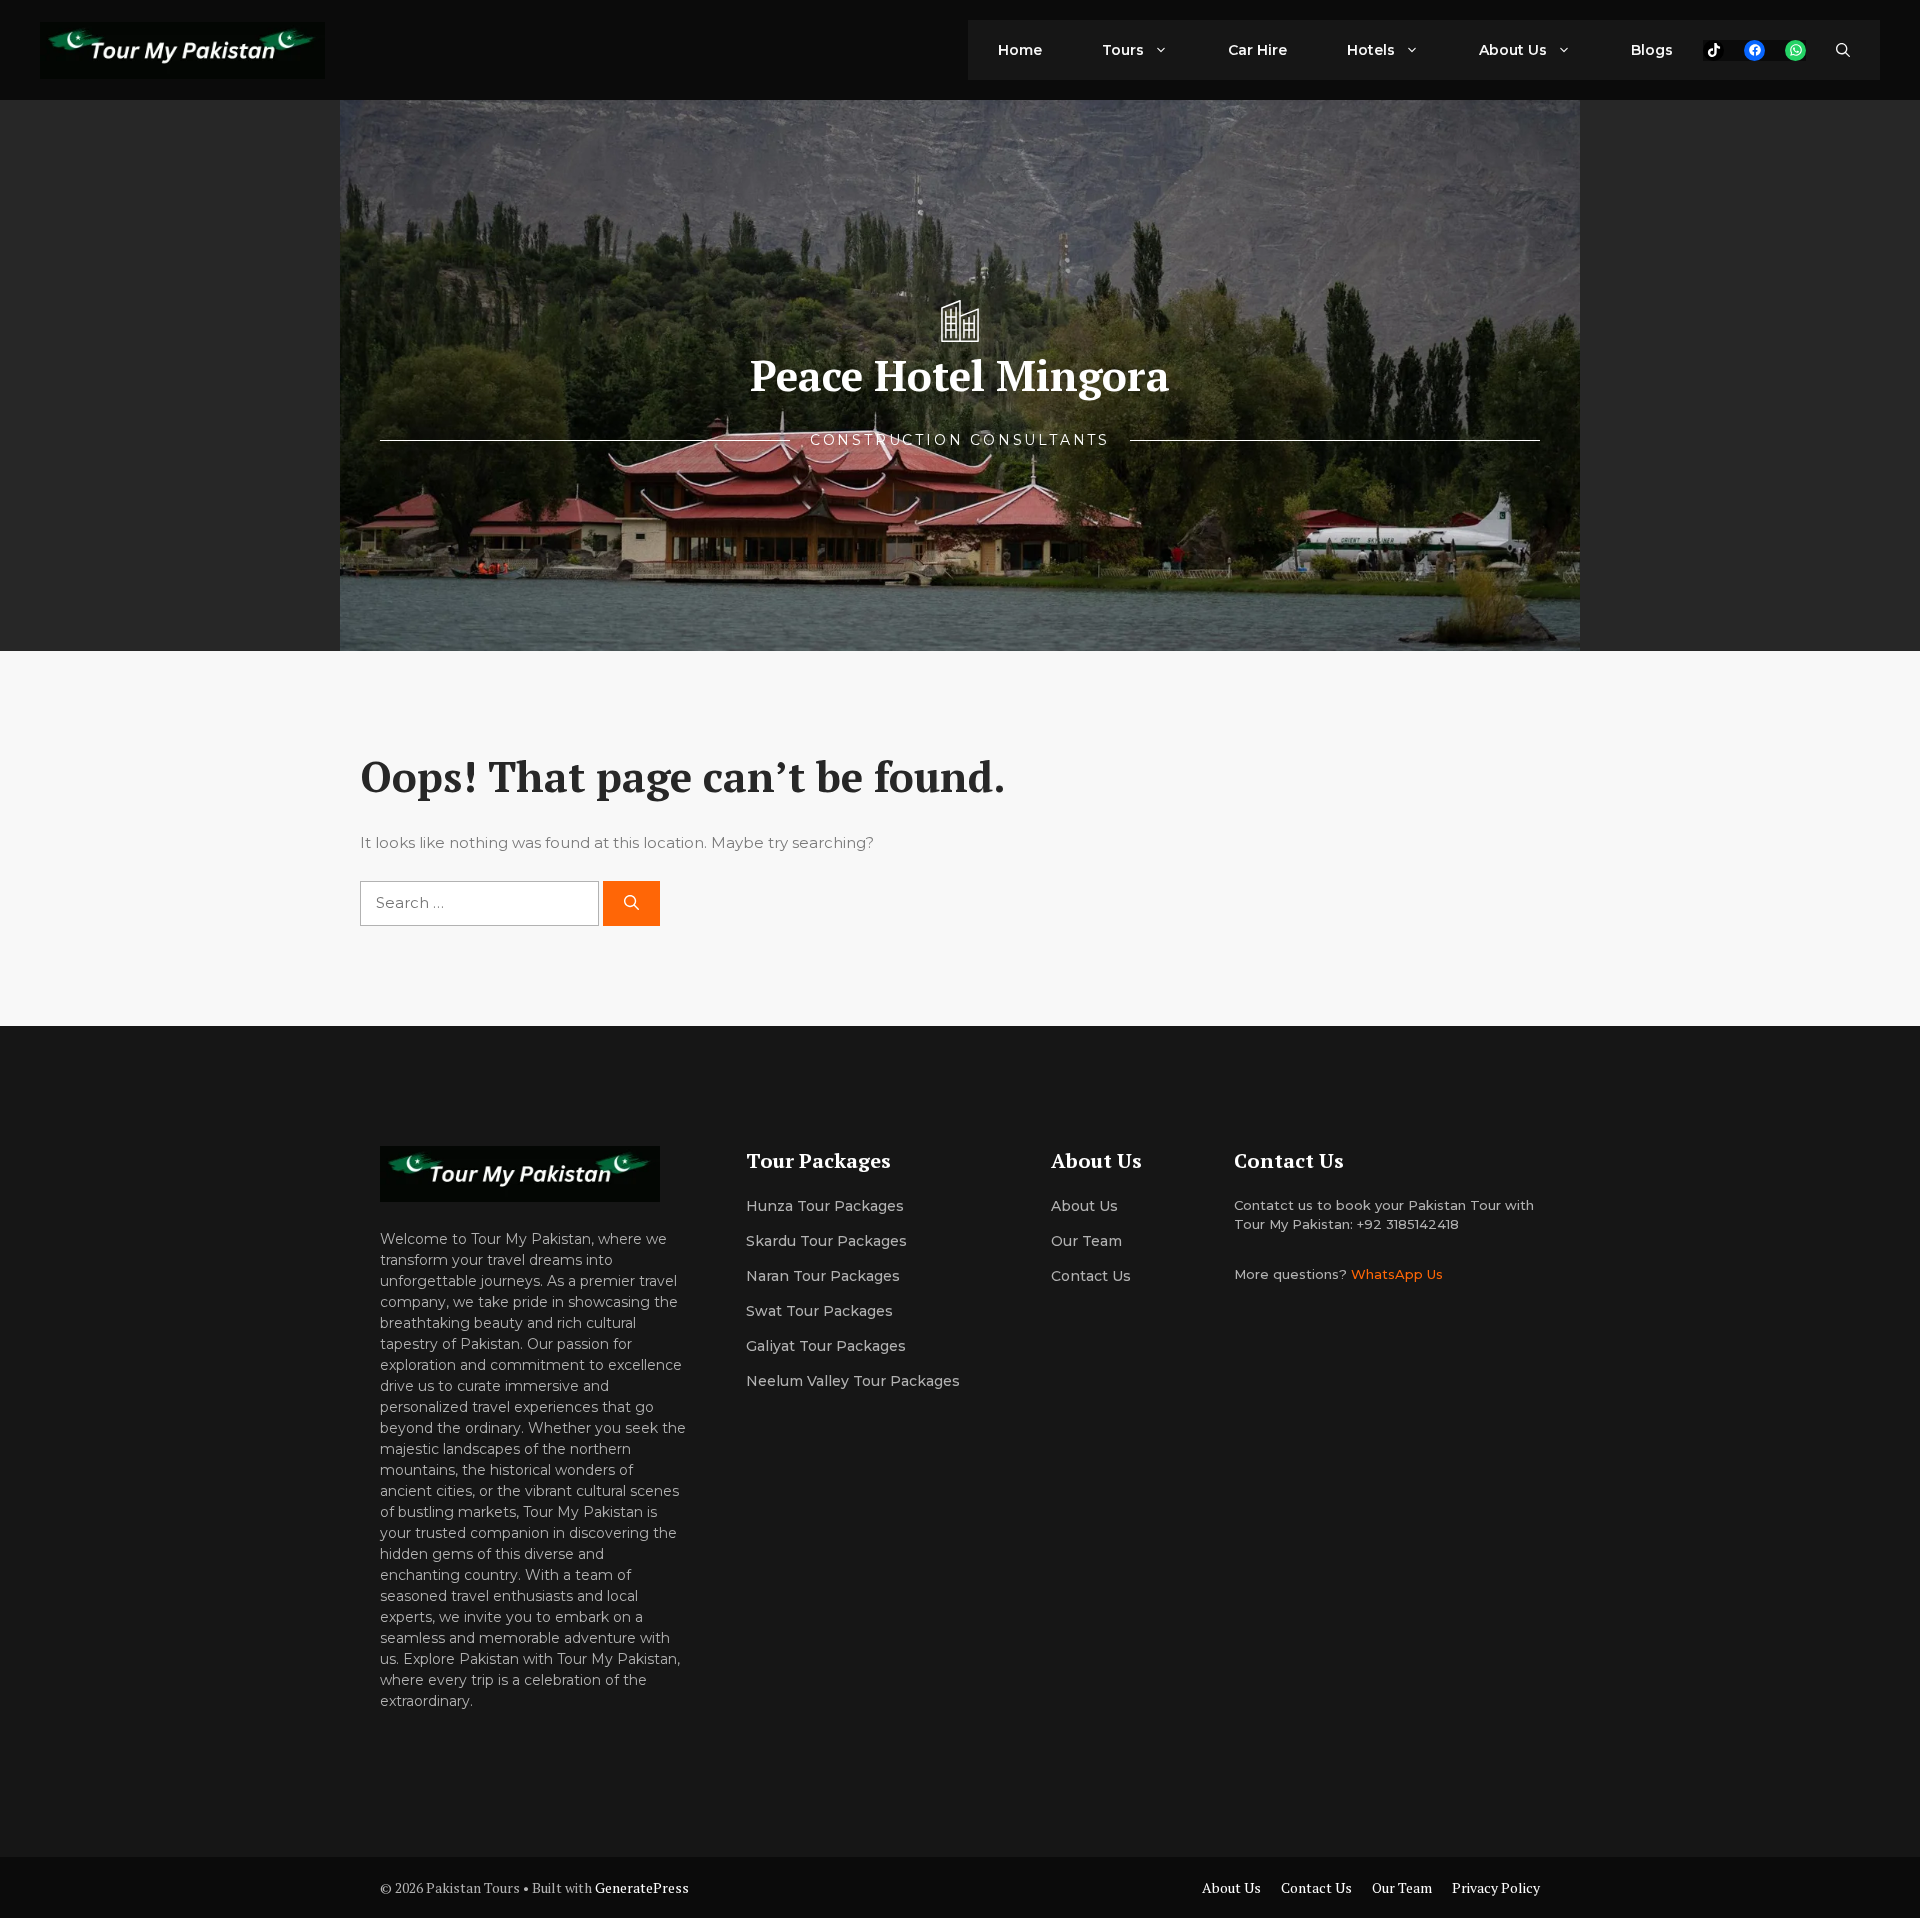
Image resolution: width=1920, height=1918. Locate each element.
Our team (1086, 1241)
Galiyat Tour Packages (826, 1346)
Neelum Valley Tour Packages (853, 1381)
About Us (1513, 50)
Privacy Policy (1496, 1887)
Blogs (1652, 50)
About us (1084, 1206)
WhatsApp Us (1397, 1274)
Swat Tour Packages (819, 1311)
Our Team (1402, 1887)
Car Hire (1257, 50)
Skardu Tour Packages (826, 1241)
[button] (1843, 50)
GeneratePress (642, 1887)
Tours (1123, 50)
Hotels (1371, 50)
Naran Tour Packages (823, 1276)
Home (1020, 50)
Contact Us (1091, 1276)
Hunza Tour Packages (825, 1206)
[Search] (631, 903)
